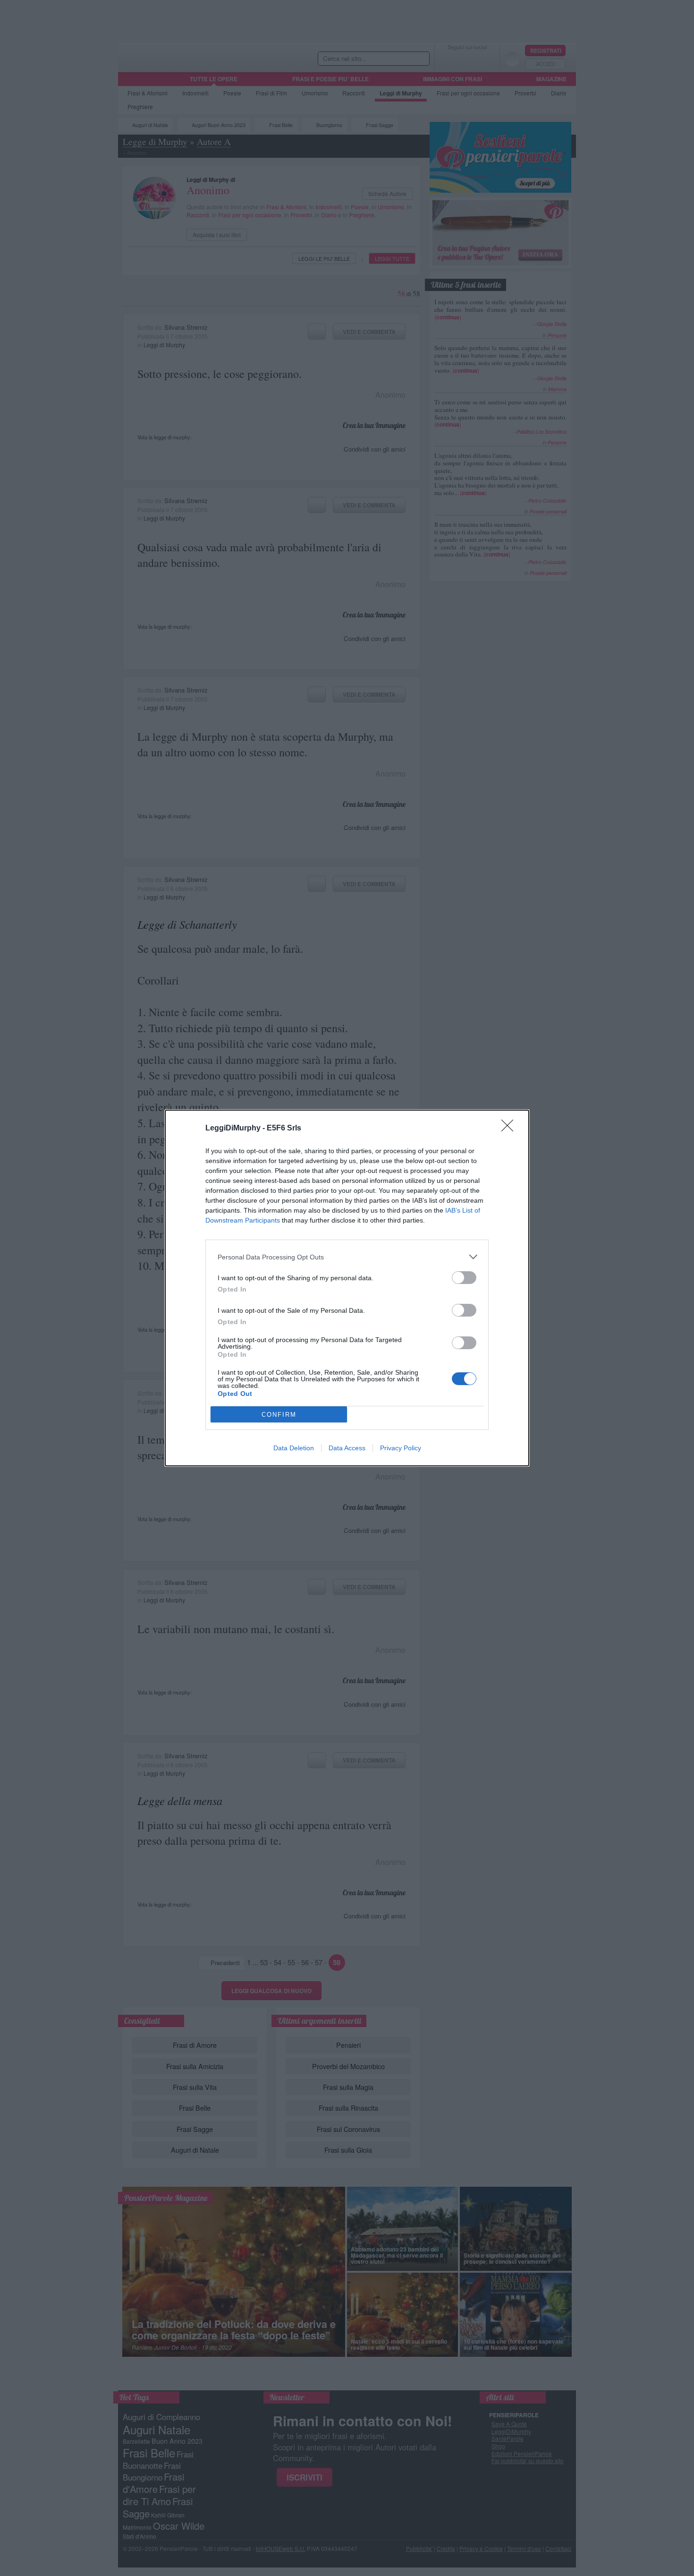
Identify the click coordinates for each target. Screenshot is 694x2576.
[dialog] (347, 1288)
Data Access (347, 1448)
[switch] (464, 1278)
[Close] (510, 1129)
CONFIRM (279, 1415)
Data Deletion (294, 1448)
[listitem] (347, 1257)
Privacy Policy (401, 1448)
